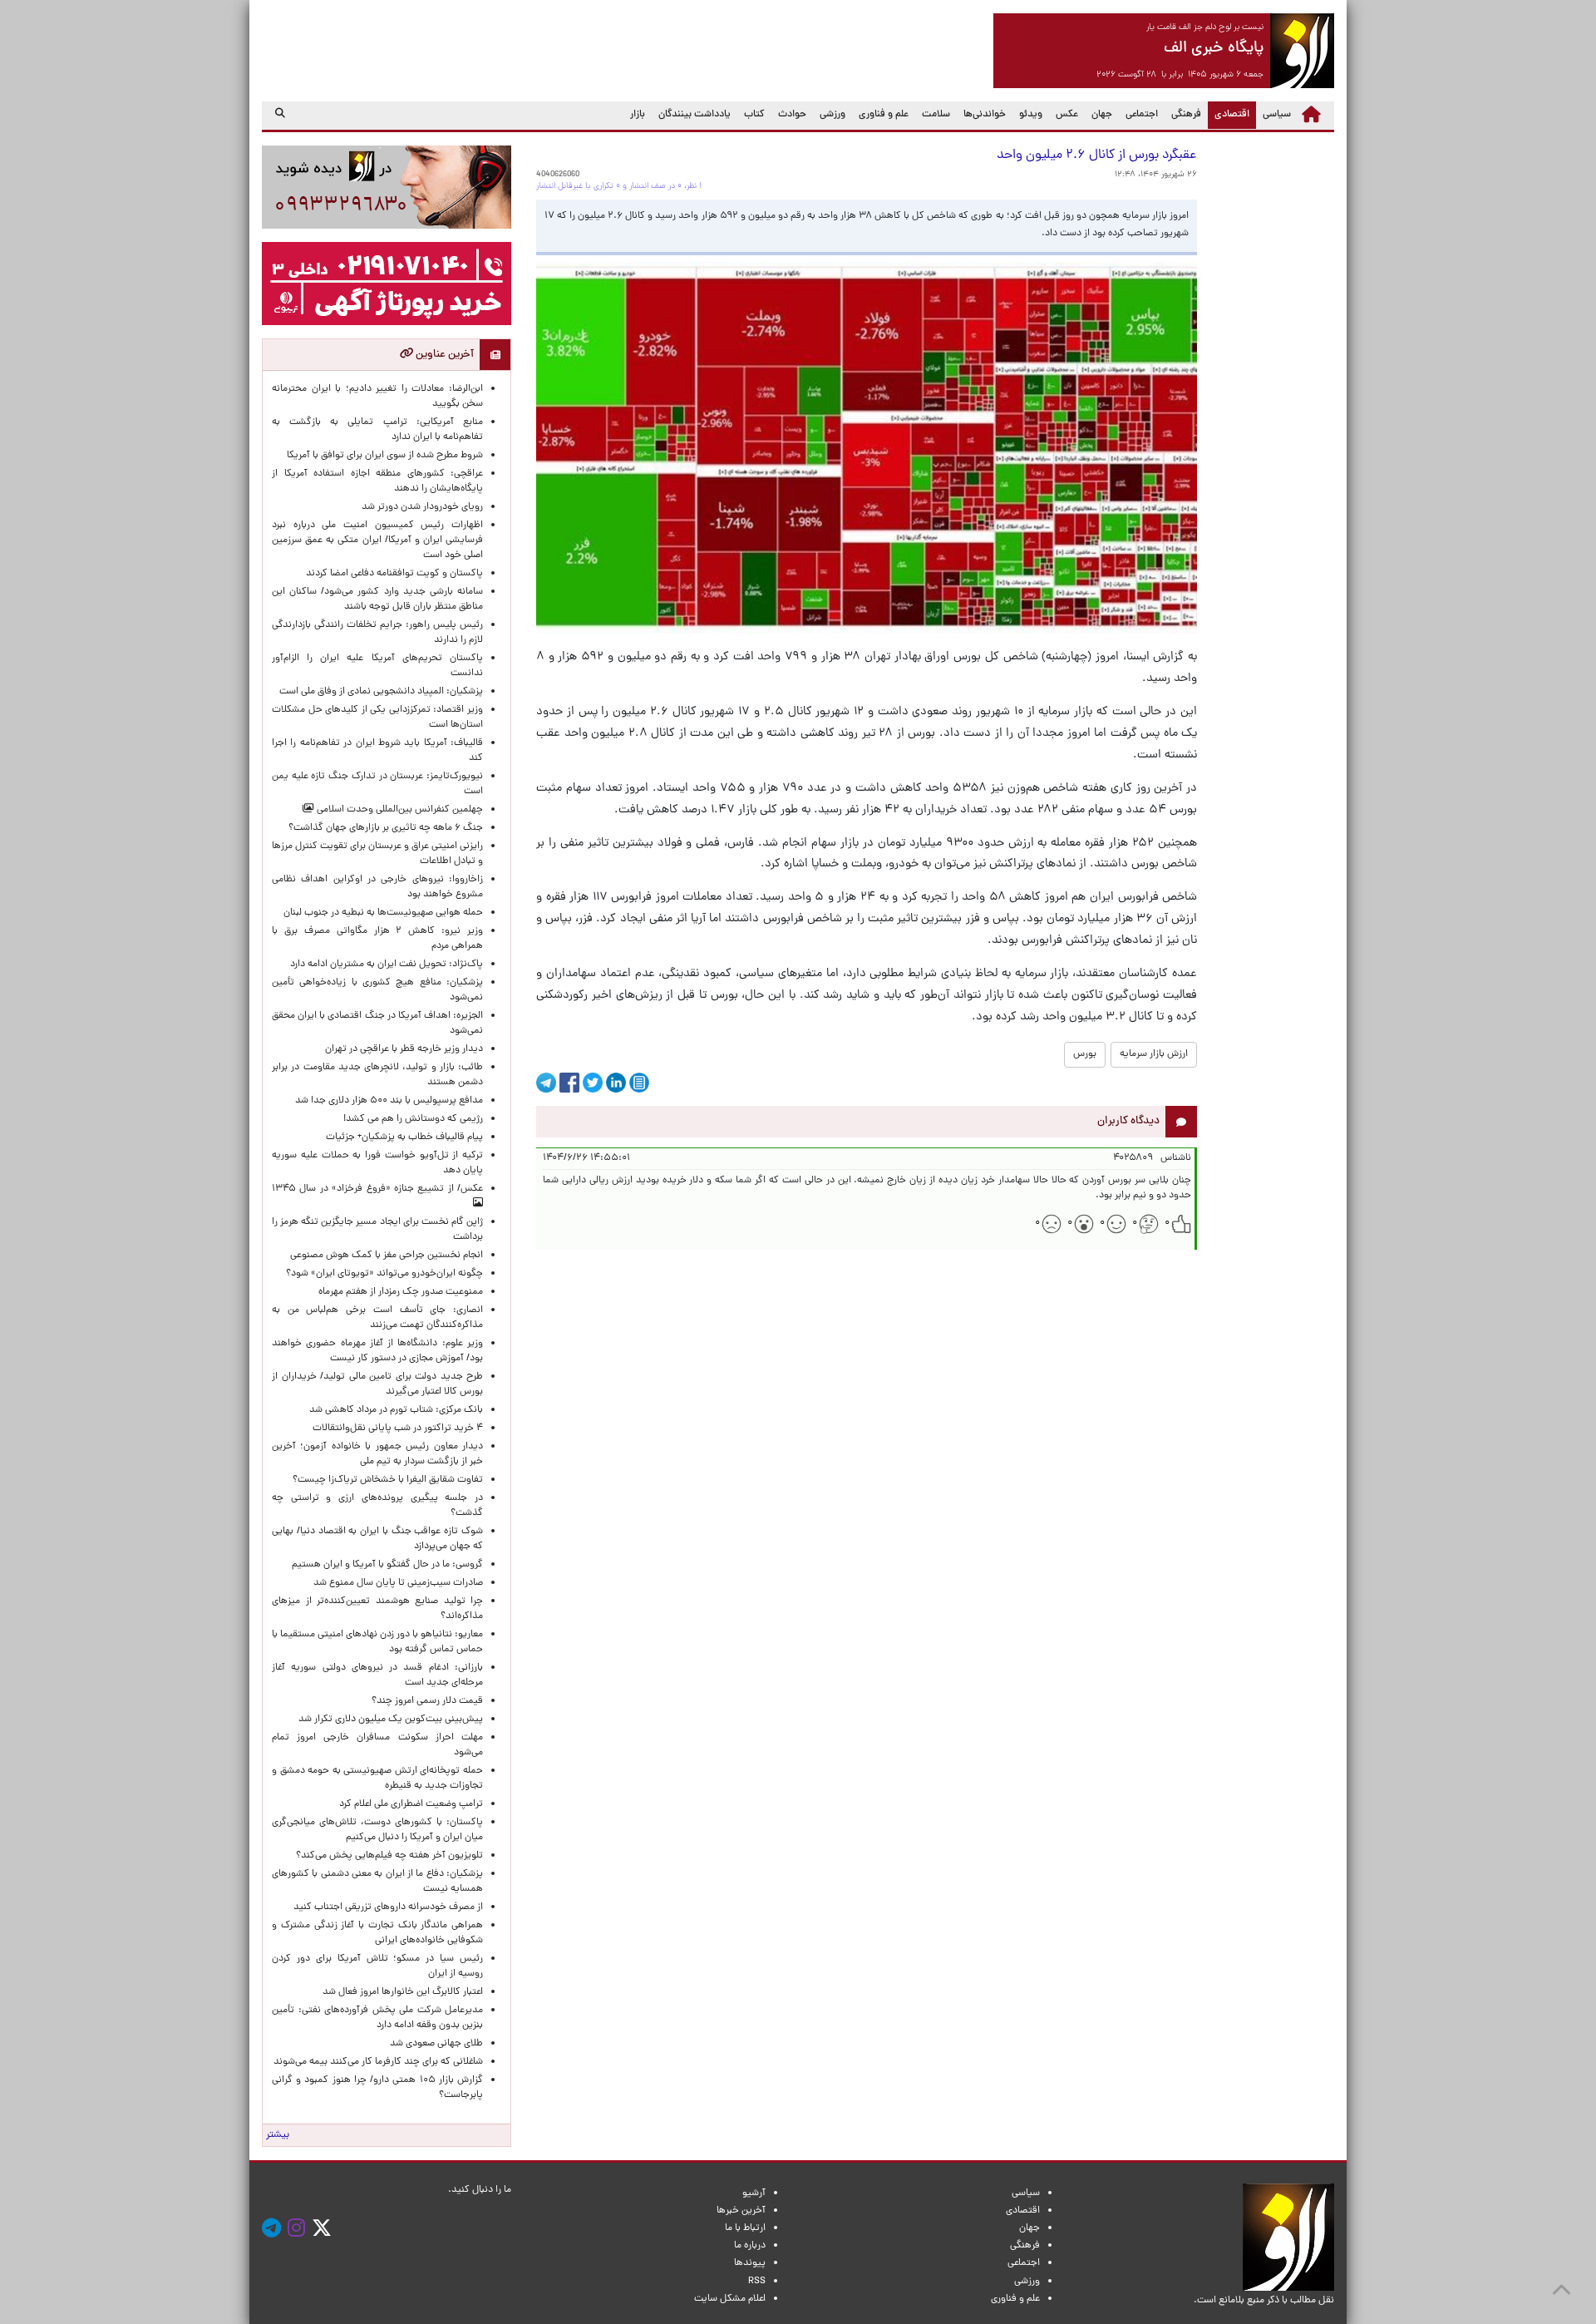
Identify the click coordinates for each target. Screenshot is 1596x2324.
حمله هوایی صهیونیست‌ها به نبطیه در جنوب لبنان (383, 913)
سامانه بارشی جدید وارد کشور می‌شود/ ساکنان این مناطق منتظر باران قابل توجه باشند (377, 600)
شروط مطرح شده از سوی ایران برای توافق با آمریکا (385, 456)
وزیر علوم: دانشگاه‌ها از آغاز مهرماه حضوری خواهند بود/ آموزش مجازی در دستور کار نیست (377, 1351)
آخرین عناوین (443, 355)
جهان (1102, 115)
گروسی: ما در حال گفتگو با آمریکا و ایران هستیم (387, 1565)
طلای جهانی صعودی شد (436, 2044)
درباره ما (750, 2246)
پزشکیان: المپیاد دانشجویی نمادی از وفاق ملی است (379, 692)
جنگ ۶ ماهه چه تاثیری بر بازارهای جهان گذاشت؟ (386, 828)
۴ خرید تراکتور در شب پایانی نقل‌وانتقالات (398, 1428)
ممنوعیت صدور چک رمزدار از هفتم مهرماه (398, 1292)
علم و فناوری (884, 115)
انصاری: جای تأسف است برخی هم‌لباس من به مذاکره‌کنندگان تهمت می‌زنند (377, 1318)
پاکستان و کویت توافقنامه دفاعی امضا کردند (392, 574)
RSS (757, 2282)
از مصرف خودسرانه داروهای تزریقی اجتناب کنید (388, 1907)
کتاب (754, 115)
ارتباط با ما (745, 2228)
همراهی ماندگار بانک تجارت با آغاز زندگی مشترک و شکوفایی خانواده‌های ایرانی (377, 1933)
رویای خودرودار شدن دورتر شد (420, 507)
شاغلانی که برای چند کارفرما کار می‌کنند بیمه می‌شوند (378, 2062)
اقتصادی (1229, 114)
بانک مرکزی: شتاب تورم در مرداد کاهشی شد (394, 1410)
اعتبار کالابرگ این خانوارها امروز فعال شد (403, 1992)
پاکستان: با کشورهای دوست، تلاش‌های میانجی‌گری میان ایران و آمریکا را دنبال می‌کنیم (377, 1830)
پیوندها (750, 2263)
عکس (1067, 115)
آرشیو (754, 2193)
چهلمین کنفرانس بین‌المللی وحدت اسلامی (399, 810)
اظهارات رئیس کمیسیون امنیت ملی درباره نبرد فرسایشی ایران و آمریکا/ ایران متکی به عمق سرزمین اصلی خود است (377, 540)
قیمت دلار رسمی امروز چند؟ (425, 1701)
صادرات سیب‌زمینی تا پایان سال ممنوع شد (398, 1583)
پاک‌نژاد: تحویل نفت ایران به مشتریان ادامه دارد (387, 965)
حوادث (792, 115)
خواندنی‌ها (985, 115)
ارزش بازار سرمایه (1154, 1054)
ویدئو (1031, 115)
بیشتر (278, 2135)
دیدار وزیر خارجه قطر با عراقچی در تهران (404, 1049)
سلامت (936, 115)
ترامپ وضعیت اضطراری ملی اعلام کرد (411, 1804)
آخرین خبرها (741, 2211)
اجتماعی (1142, 115)
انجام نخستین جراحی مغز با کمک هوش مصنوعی (387, 1256)
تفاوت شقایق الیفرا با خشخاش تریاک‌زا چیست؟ (388, 1480)
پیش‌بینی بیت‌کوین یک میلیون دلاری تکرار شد (391, 1720)
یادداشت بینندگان (695, 115)
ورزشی (832, 115)
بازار (638, 115)
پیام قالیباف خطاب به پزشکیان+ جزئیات (402, 1137)
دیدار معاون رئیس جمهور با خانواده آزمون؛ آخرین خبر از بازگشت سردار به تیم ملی (377, 1454)
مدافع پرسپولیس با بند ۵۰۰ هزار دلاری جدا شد (389, 1101)
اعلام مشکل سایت (730, 2299)
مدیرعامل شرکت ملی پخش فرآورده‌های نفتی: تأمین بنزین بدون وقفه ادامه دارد (377, 2018)
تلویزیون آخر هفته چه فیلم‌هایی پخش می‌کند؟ (389, 1856)
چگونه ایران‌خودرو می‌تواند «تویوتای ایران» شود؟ (384, 1274)
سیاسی (1277, 115)
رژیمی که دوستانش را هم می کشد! (413, 1119)
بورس (1085, 1054)
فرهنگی (1186, 115)
